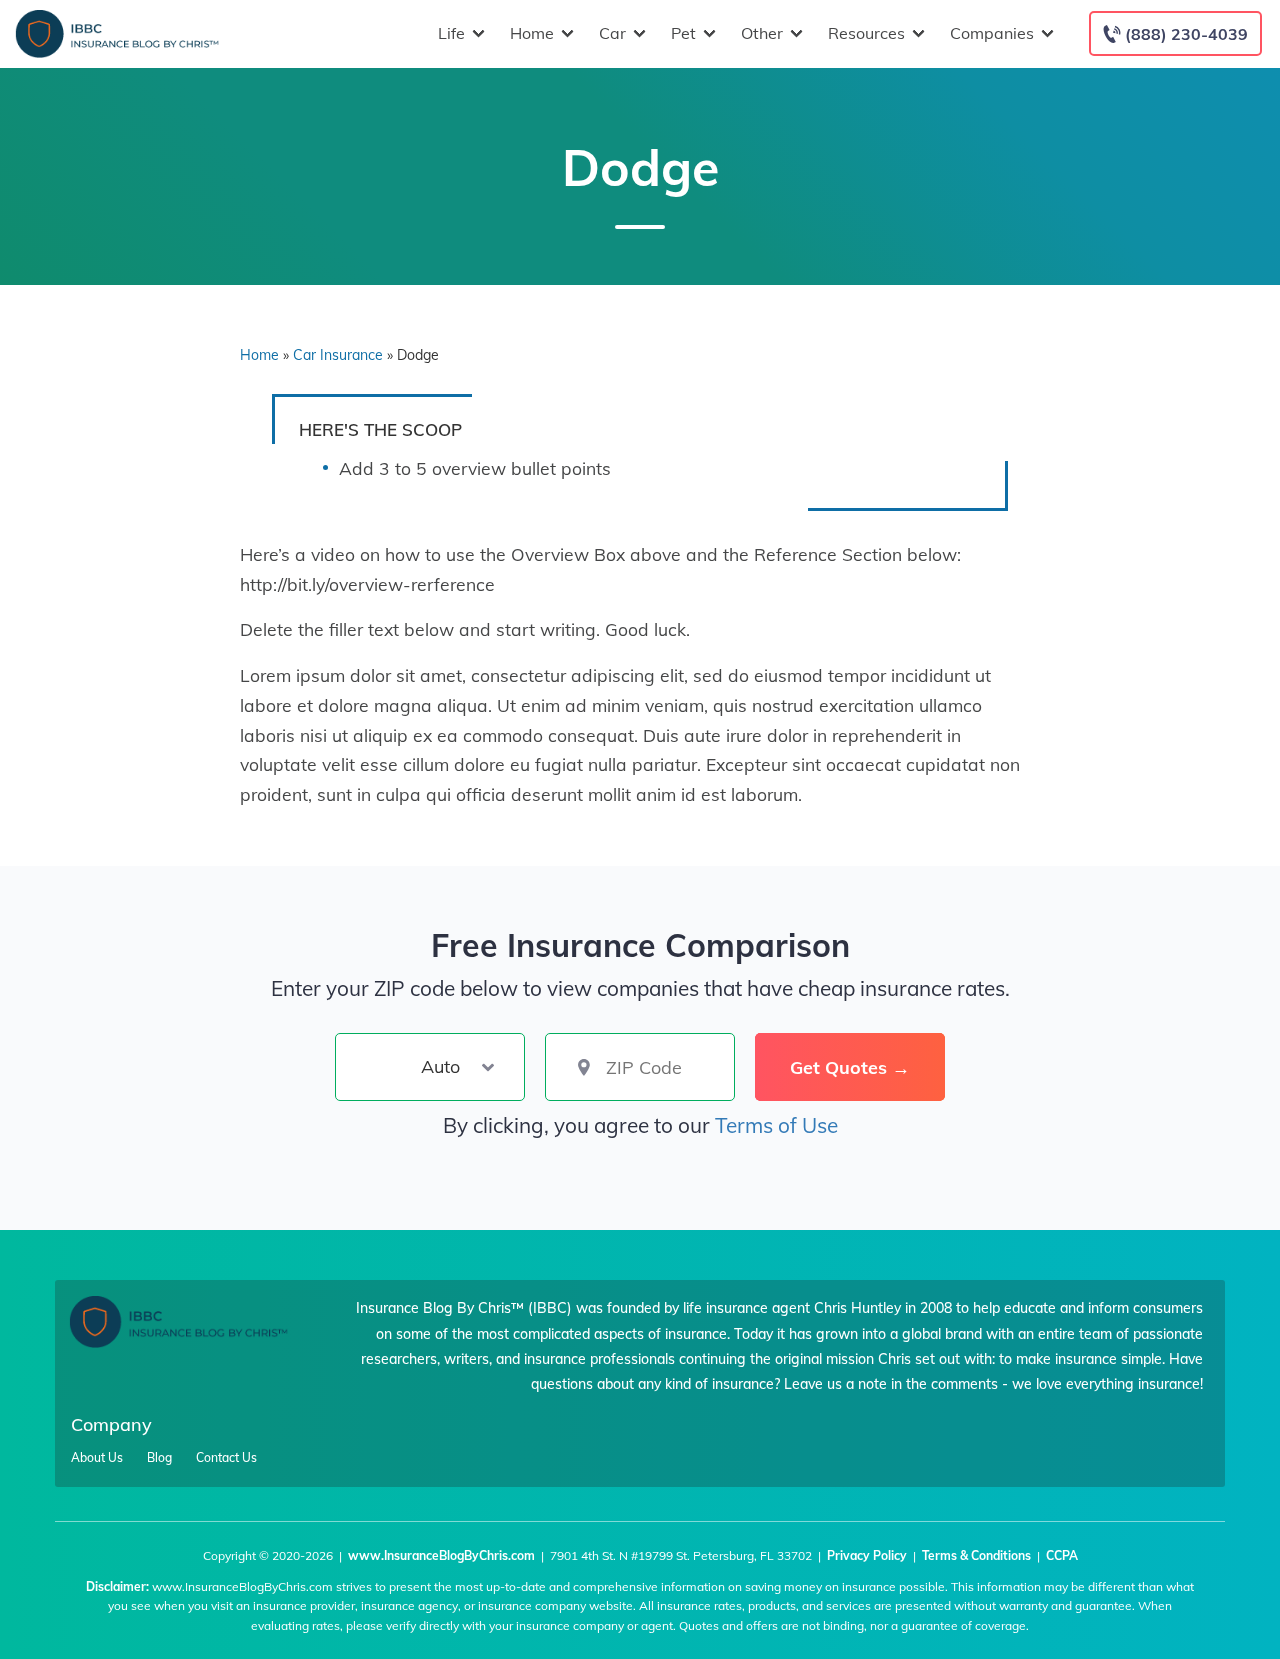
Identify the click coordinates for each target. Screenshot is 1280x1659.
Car (612, 33)
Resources (866, 33)
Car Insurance (338, 355)
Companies (992, 33)
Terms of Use (776, 1125)
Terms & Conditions (976, 1555)
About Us (97, 1458)
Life (451, 33)
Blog (159, 1458)
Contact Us (226, 1458)
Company (111, 1424)
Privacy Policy (867, 1555)
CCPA (1062, 1555)
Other (762, 33)
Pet (683, 33)
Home (532, 33)
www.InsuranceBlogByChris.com (441, 1555)
